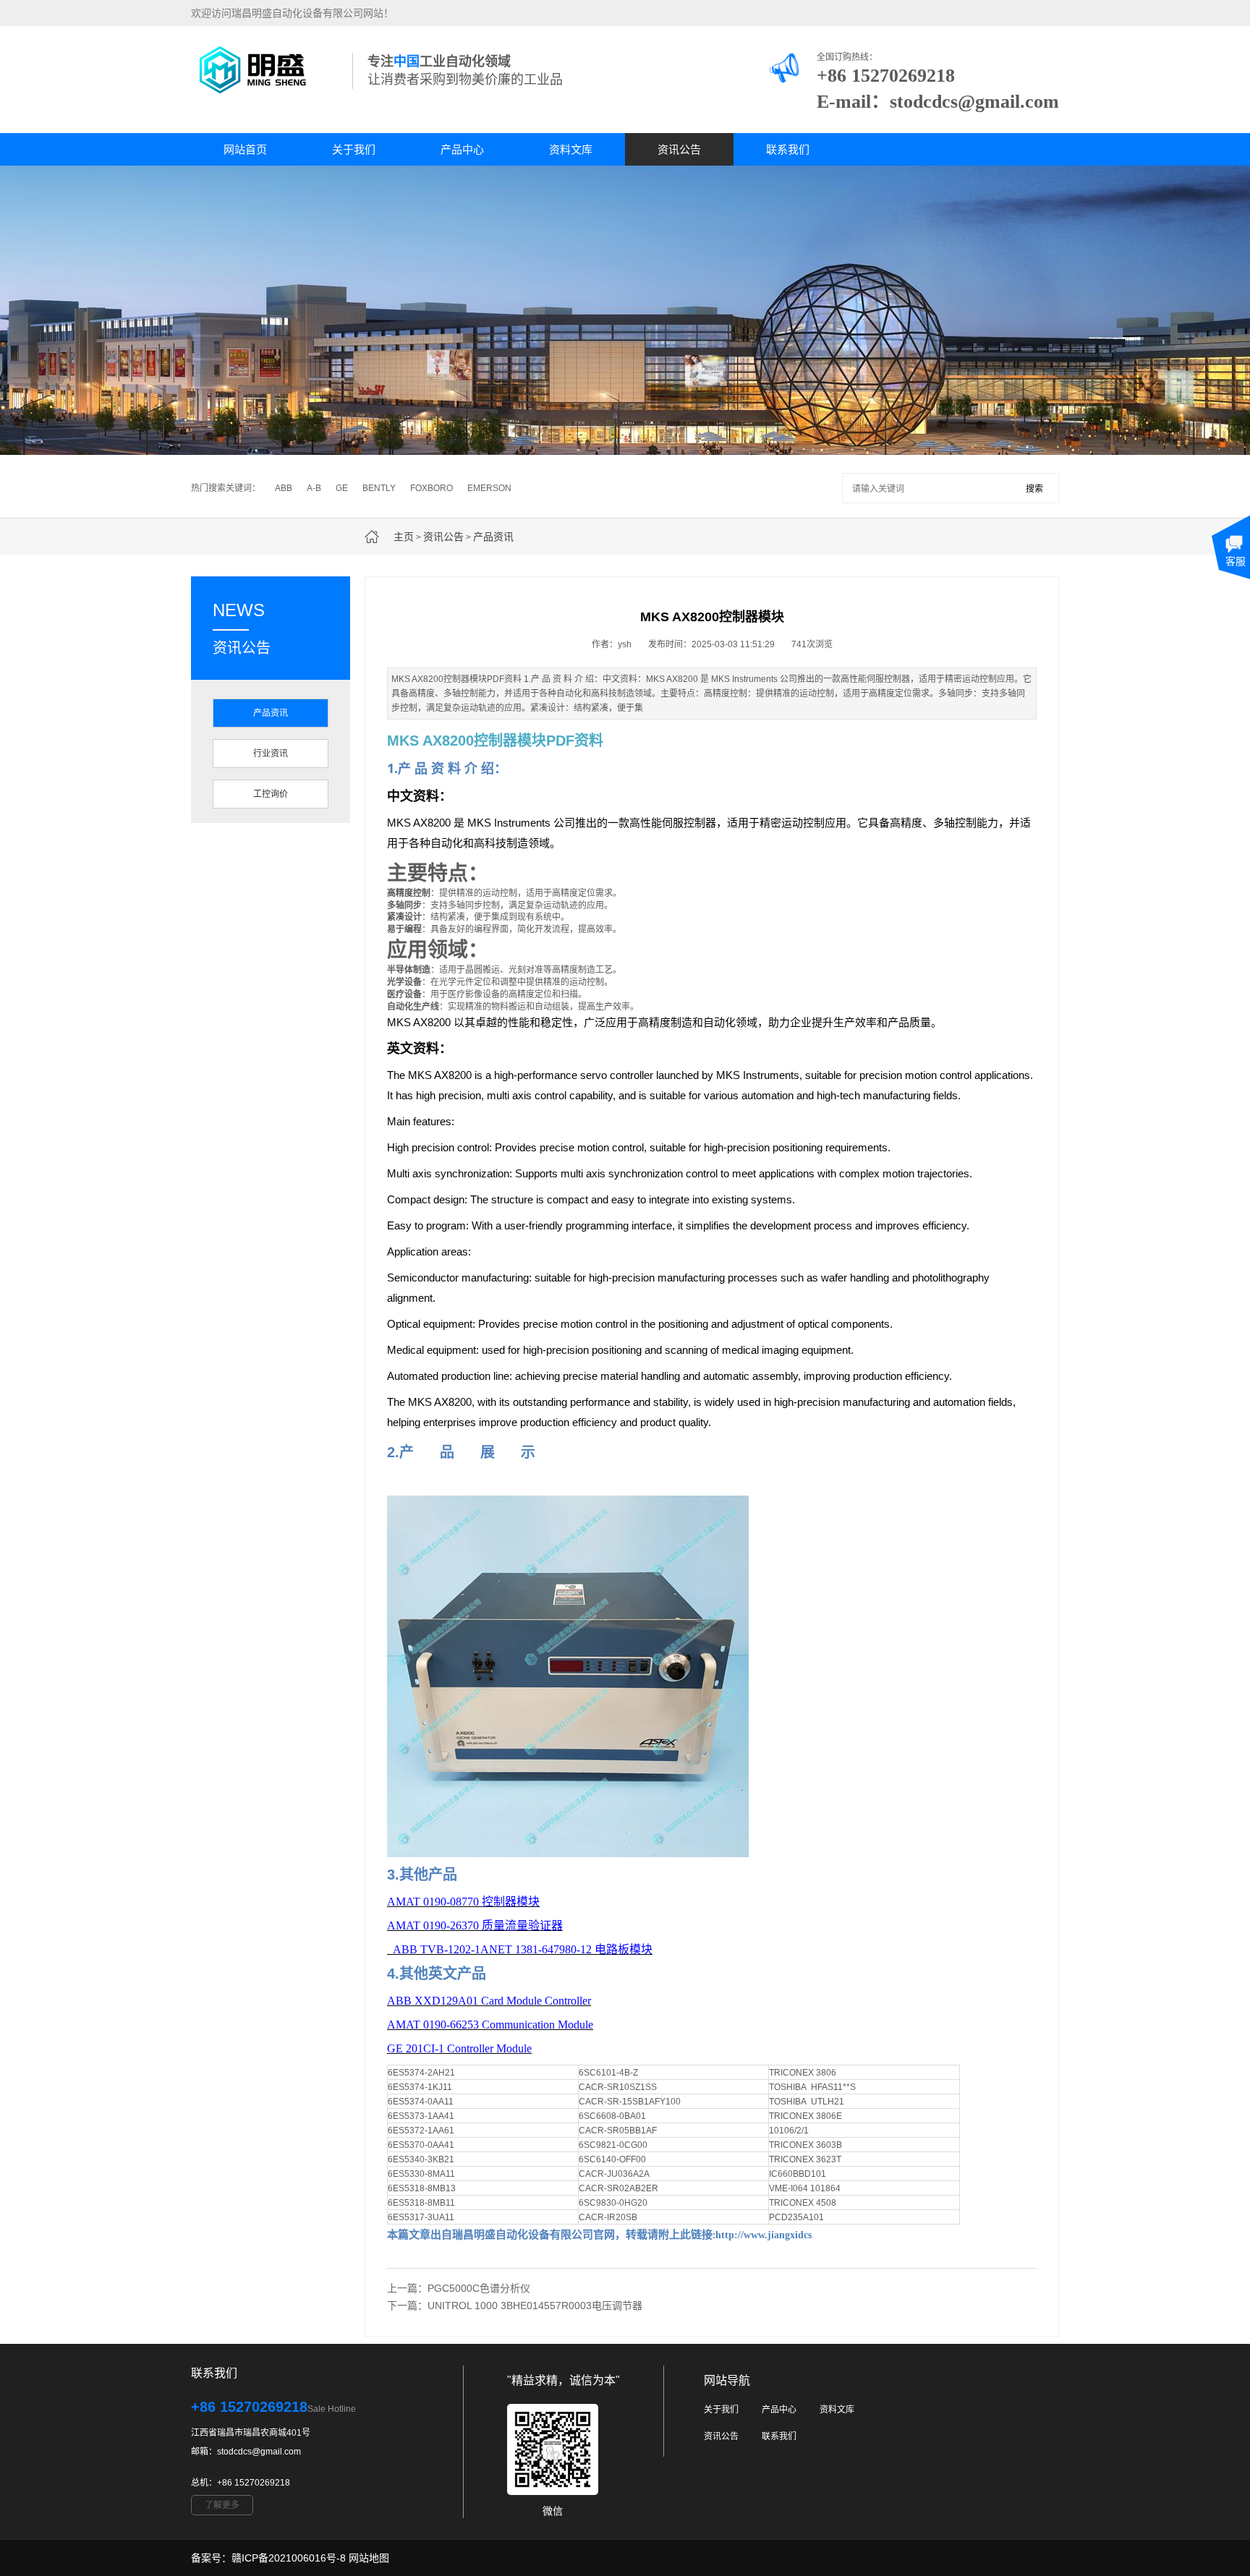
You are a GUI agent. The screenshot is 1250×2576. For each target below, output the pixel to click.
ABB (284, 488)
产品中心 (462, 149)
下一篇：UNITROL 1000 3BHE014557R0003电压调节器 (515, 2306)
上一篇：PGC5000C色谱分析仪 (459, 2288)
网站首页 (245, 149)
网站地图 (369, 2558)
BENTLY (379, 488)
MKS (405, 741)
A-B (314, 488)
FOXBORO (431, 488)
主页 (404, 537)
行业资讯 (271, 754)
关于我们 (354, 149)
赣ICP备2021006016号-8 (289, 2558)
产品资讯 (493, 537)
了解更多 (222, 2505)
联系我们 (788, 149)
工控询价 (271, 794)
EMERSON (489, 488)
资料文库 (571, 149)
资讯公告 (679, 149)
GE (342, 488)
